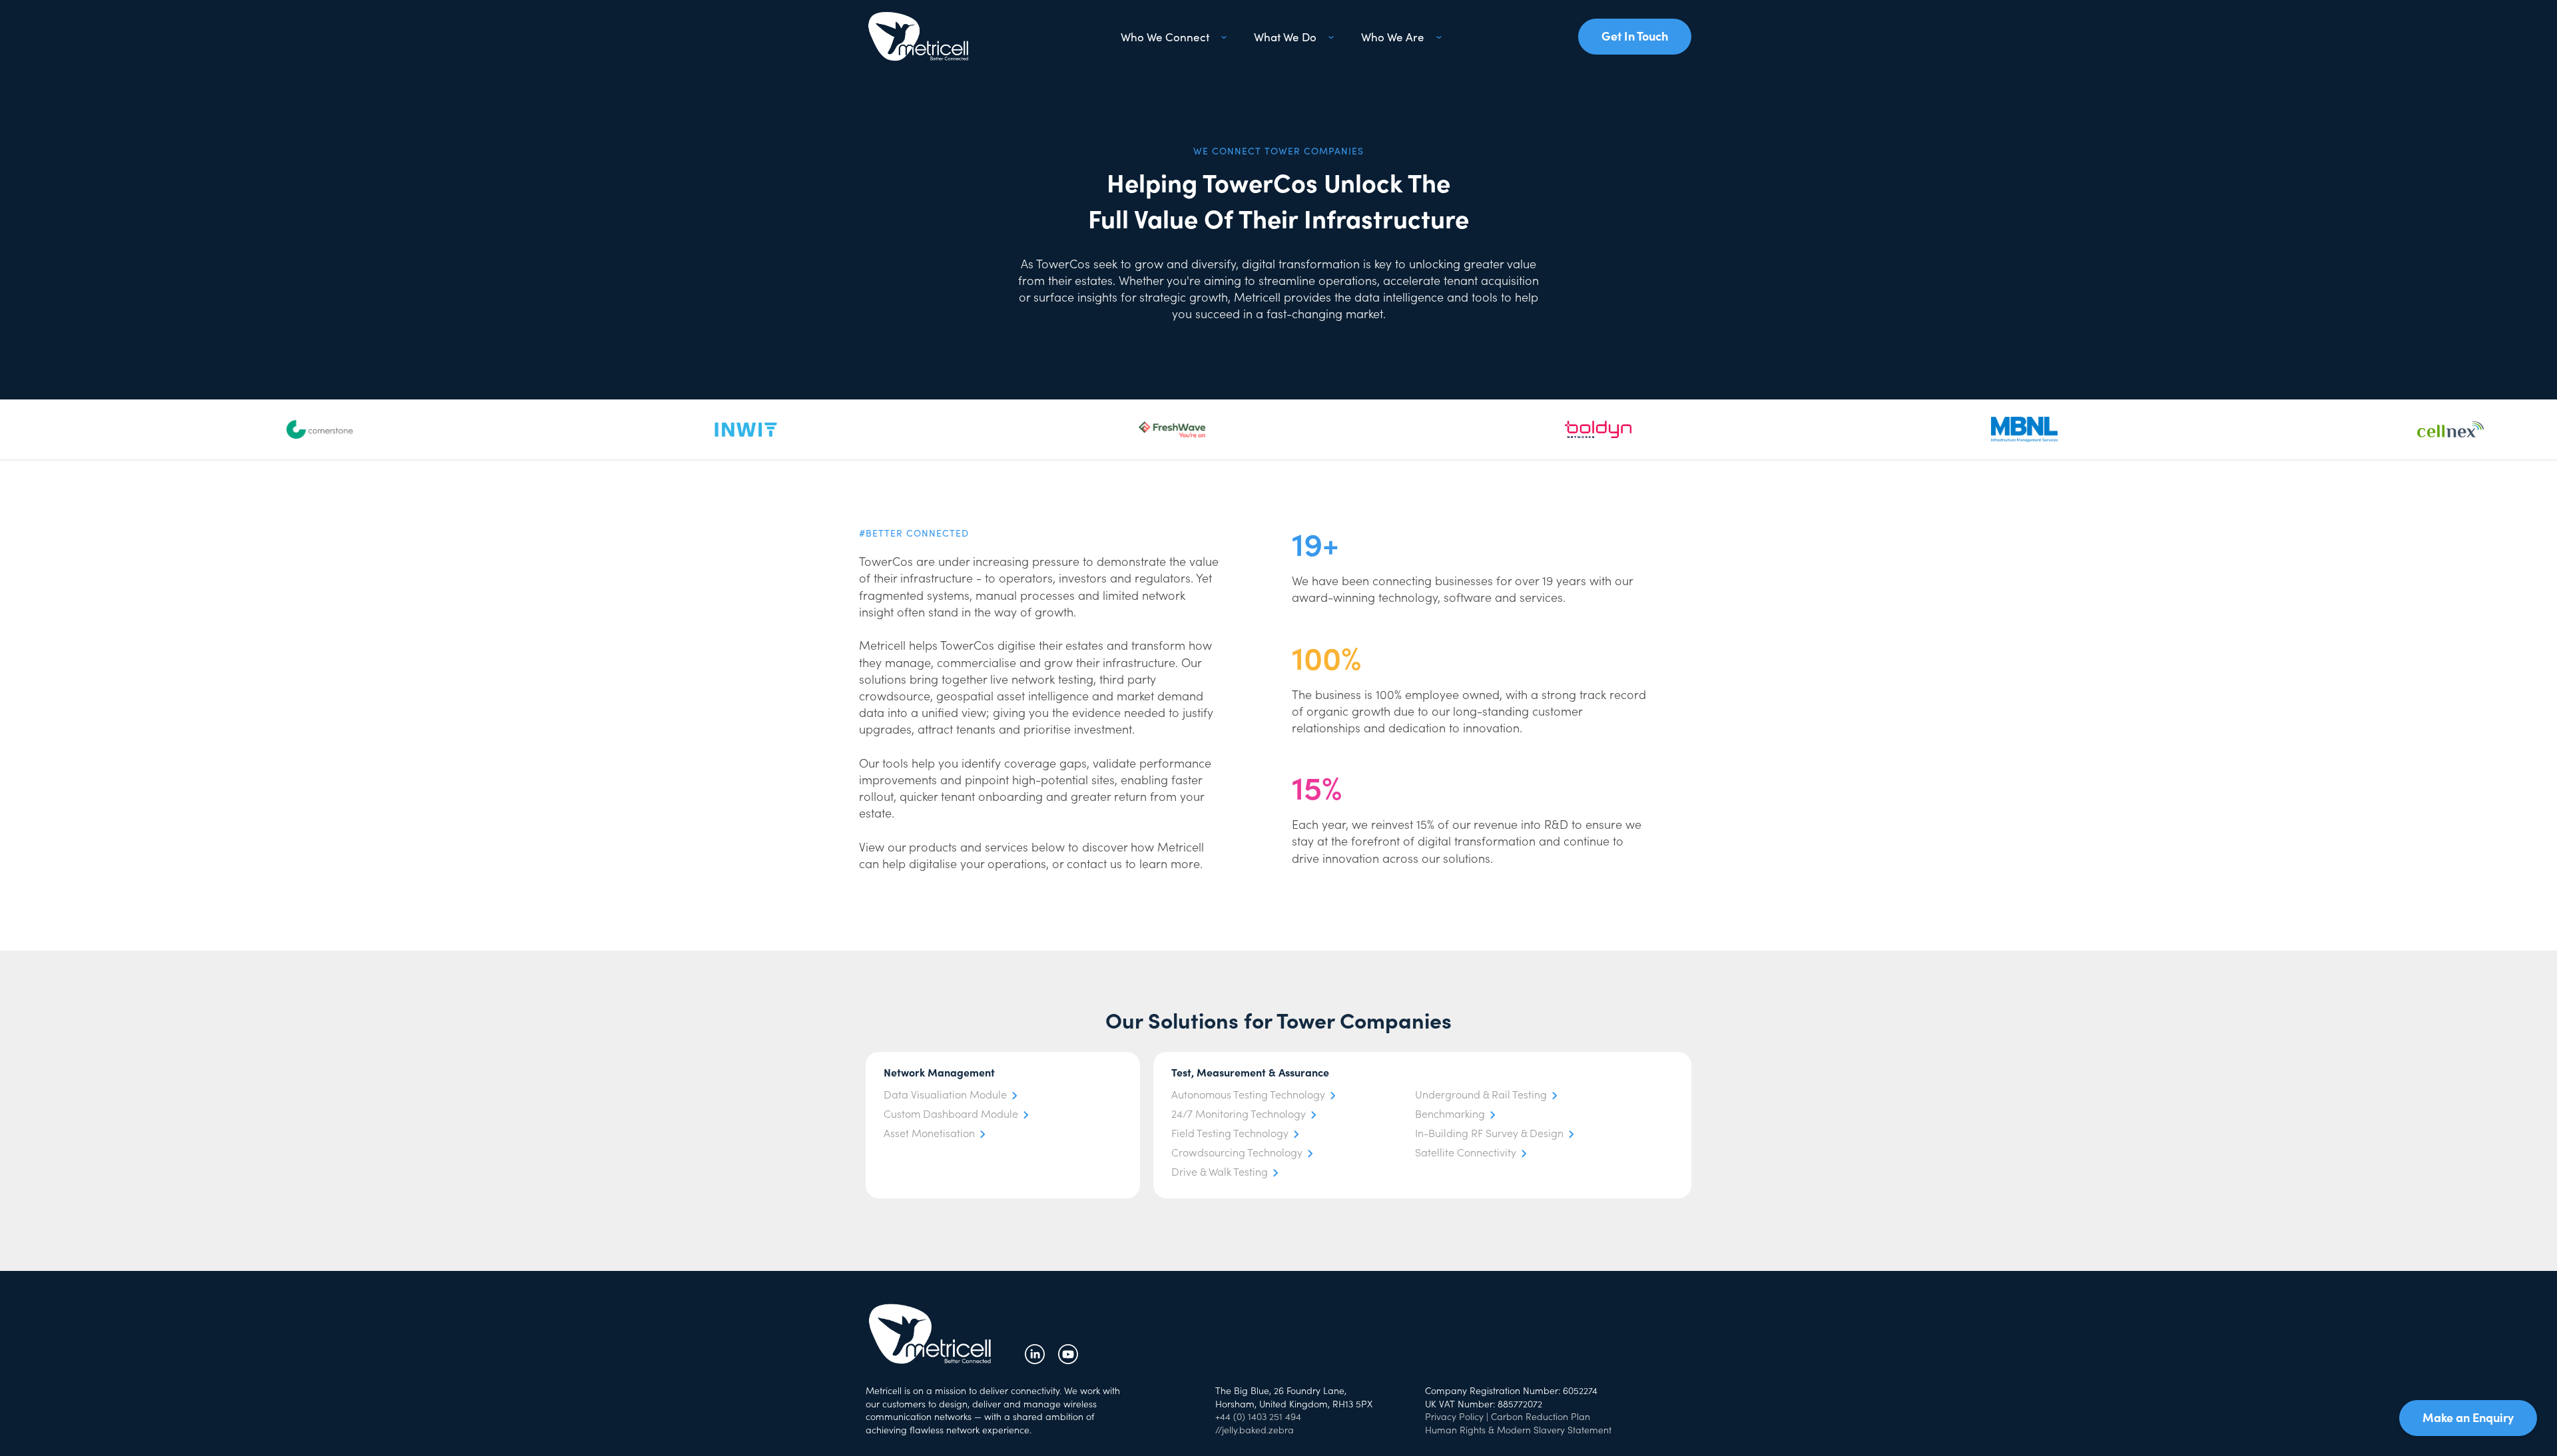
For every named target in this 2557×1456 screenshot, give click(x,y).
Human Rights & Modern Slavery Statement (1518, 1429)
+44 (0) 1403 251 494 (1258, 1416)
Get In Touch (1635, 36)
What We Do (1285, 37)
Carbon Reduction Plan (1541, 1416)
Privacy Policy (1454, 1416)
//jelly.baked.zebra (1255, 1429)
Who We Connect (1165, 37)
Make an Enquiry (2468, 1417)
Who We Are (1393, 37)
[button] (1171, 37)
